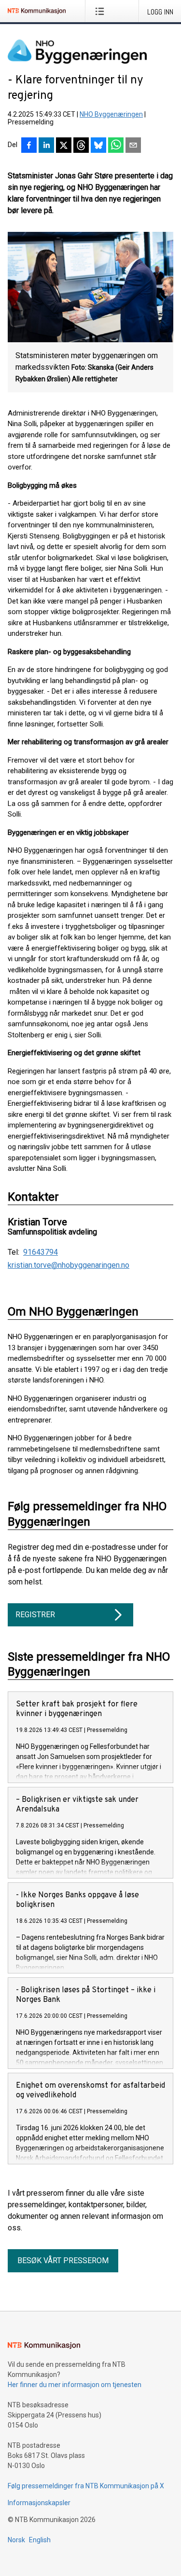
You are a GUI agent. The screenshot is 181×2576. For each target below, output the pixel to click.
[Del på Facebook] (29, 146)
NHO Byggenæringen (111, 114)
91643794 (41, 1252)
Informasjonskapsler (39, 2503)
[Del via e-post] (133, 146)
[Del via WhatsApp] (116, 146)
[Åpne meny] (102, 11)
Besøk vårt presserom (63, 2261)
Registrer (35, 1615)
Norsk (16, 2540)
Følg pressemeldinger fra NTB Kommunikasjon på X (86, 2486)
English (40, 2540)
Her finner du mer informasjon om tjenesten (75, 2385)
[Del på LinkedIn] (46, 146)
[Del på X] (64, 146)
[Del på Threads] (81, 146)
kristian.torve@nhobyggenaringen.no (69, 1265)
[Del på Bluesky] (98, 146)
